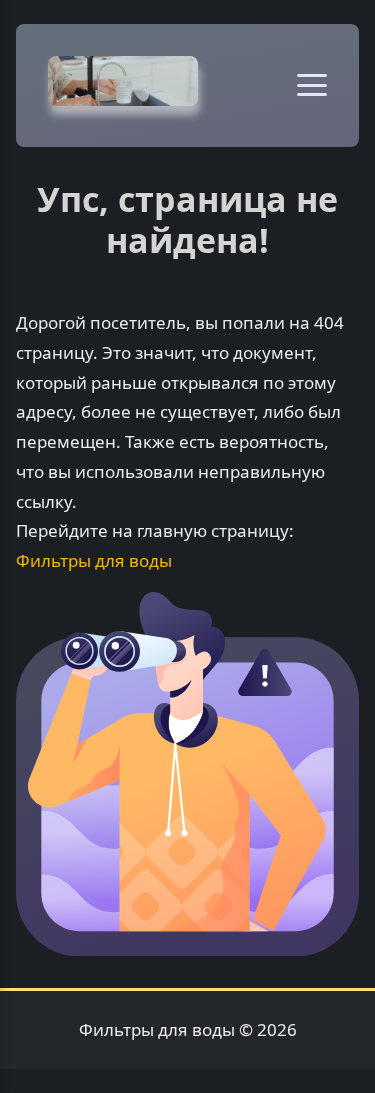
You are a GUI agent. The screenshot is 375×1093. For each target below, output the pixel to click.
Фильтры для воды (94, 560)
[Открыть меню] (312, 85)
